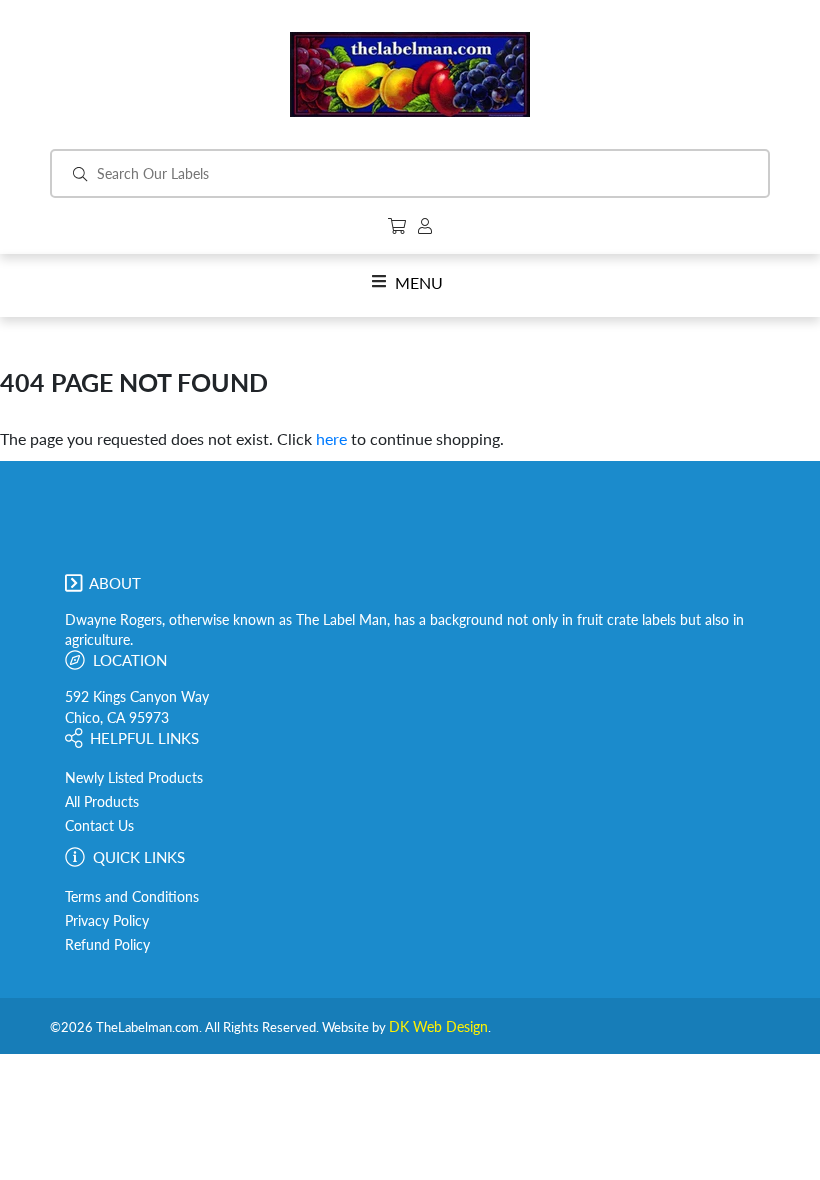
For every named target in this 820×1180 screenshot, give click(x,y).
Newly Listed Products (134, 778)
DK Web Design (438, 1027)
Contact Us (99, 826)
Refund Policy (107, 945)
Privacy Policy (107, 921)
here (331, 438)
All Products (102, 802)
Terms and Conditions (132, 897)
